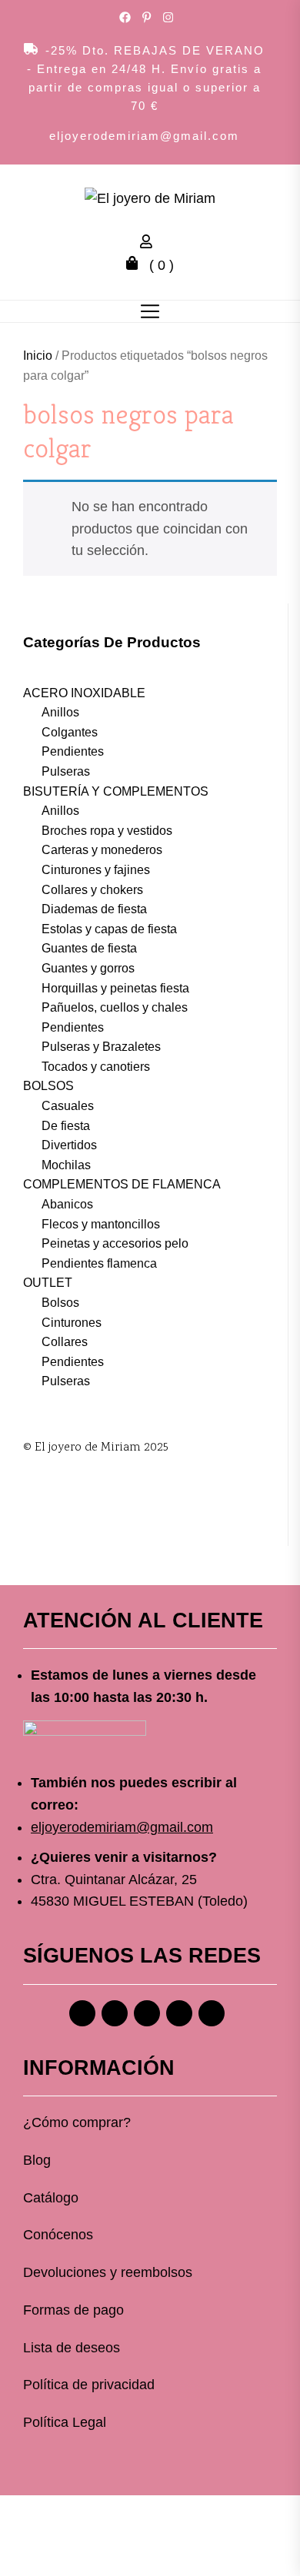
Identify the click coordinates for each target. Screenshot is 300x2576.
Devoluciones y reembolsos (108, 2272)
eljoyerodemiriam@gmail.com (144, 136)
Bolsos (60, 1303)
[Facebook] (82, 2013)
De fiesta (66, 1126)
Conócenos (58, 2235)
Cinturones (72, 1323)
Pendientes (73, 751)
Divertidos (69, 1145)
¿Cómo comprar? (77, 2122)
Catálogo (51, 2198)
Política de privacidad (89, 2385)
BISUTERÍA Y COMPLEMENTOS (116, 791)
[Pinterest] (147, 2013)
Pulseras (66, 771)
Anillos (60, 712)
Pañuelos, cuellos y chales (115, 1007)
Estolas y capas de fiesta (109, 929)
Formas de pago (73, 2310)
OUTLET (48, 1283)
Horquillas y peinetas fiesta (115, 988)
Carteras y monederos (102, 850)
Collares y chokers (92, 890)
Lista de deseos (72, 2348)
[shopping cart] (136, 265)
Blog (37, 2160)
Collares (65, 1342)
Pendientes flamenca (99, 1263)
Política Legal (65, 2422)
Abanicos (67, 1204)
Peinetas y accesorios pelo (115, 1243)
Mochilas (66, 1165)
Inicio (38, 356)
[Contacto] (212, 2013)
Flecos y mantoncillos (101, 1224)
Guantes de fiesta (89, 948)
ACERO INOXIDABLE (84, 693)
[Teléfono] (179, 2013)
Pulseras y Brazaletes (101, 1047)
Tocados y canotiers (96, 1067)
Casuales (68, 1106)
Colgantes (70, 732)
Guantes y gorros (88, 968)
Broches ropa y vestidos (107, 831)
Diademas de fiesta (94, 909)
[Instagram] (115, 2013)
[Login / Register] (150, 244)
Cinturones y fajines (96, 870)
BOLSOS (48, 1086)
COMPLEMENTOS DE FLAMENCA (122, 1184)
